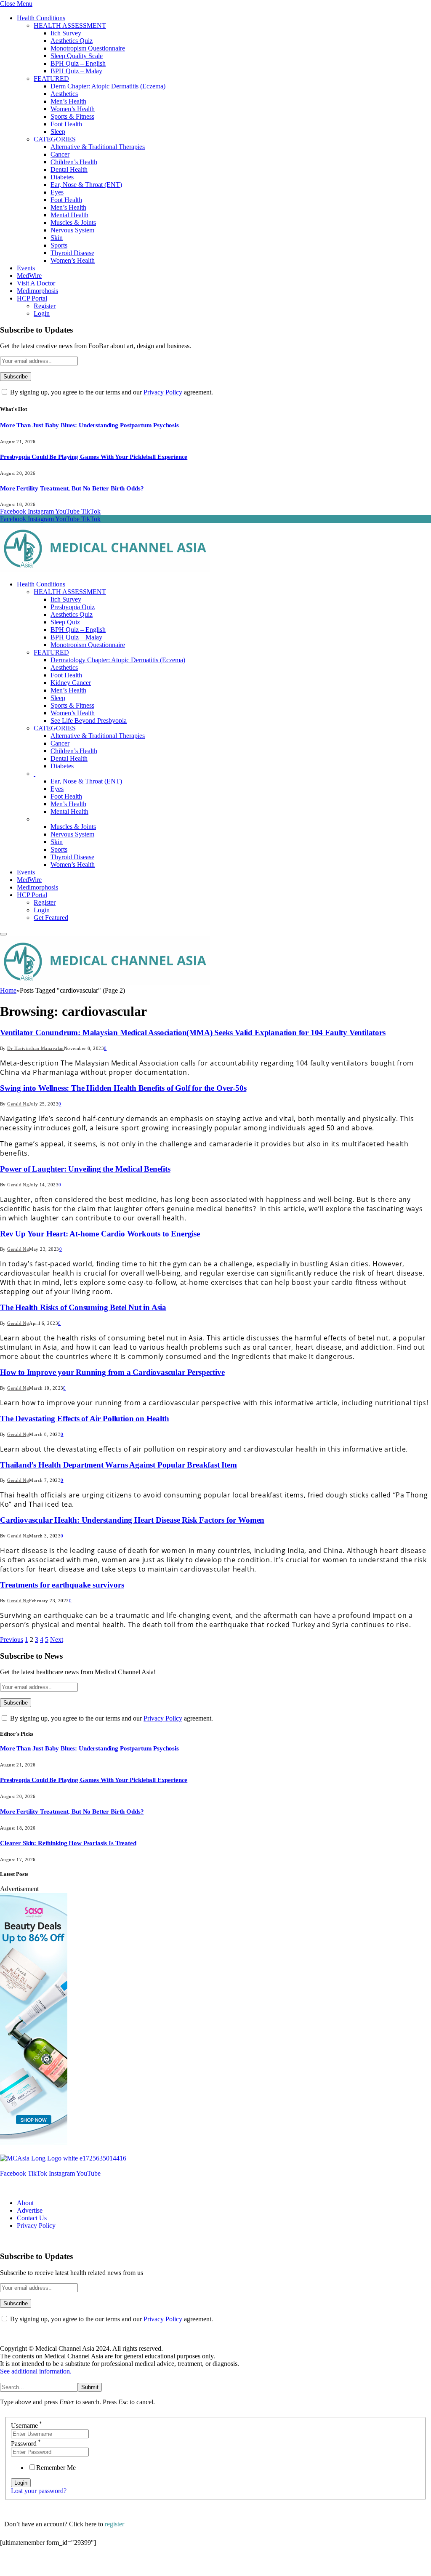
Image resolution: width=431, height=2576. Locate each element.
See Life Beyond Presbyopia (89, 721)
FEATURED (51, 79)
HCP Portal (32, 298)
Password (26, 2444)
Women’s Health (73, 109)
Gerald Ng (18, 1104)
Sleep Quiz (65, 622)
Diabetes (62, 177)
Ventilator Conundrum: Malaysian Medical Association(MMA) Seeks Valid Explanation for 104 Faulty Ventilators (193, 1032)
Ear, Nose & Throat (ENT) (86, 185)
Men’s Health (68, 101)
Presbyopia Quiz (73, 607)
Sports (59, 245)
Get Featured (51, 918)
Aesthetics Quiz (72, 41)
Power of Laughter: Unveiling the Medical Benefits (85, 1169)
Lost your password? (39, 2491)
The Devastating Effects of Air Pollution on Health (85, 1419)
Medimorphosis (37, 291)
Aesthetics (64, 94)
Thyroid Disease (72, 253)
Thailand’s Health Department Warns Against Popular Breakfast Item (118, 1465)
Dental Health (69, 169)
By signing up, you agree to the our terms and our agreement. (111, 392)
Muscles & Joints (73, 222)
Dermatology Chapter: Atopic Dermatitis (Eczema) (118, 660)
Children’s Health (74, 162)
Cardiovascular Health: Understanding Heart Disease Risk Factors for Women (132, 1520)
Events (26, 268)
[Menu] (3, 934)
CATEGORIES (55, 139)
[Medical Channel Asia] (105, 570)
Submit (90, 2387)
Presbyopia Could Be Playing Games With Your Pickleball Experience (94, 457)
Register (45, 306)
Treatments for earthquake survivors (62, 1585)
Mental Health (69, 215)
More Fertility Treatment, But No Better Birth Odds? (72, 488)
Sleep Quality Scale (77, 56)
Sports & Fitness (72, 116)
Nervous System (72, 230)
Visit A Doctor (36, 283)
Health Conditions (41, 18)
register (114, 2524)
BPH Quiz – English (78, 63)
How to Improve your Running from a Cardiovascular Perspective (112, 1372)
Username (27, 2425)
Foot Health (66, 124)
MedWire (29, 276)
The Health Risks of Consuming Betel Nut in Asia (83, 1307)
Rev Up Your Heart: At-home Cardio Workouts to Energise (100, 1234)
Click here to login (69, 2565)
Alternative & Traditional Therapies (98, 147)
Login (42, 313)
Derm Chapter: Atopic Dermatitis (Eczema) (108, 86)
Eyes (57, 192)
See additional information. (36, 2371)
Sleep (58, 132)
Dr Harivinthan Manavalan (36, 1048)
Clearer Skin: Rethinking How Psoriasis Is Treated (68, 1843)
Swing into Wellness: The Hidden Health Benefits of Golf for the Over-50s (123, 1088)
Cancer (60, 154)
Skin (57, 238)
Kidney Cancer (71, 683)
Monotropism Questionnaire (88, 48)
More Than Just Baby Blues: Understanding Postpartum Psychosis (89, 425)
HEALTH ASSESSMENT (70, 25)
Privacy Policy (163, 392)
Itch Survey (66, 33)
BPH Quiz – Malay (76, 71)
